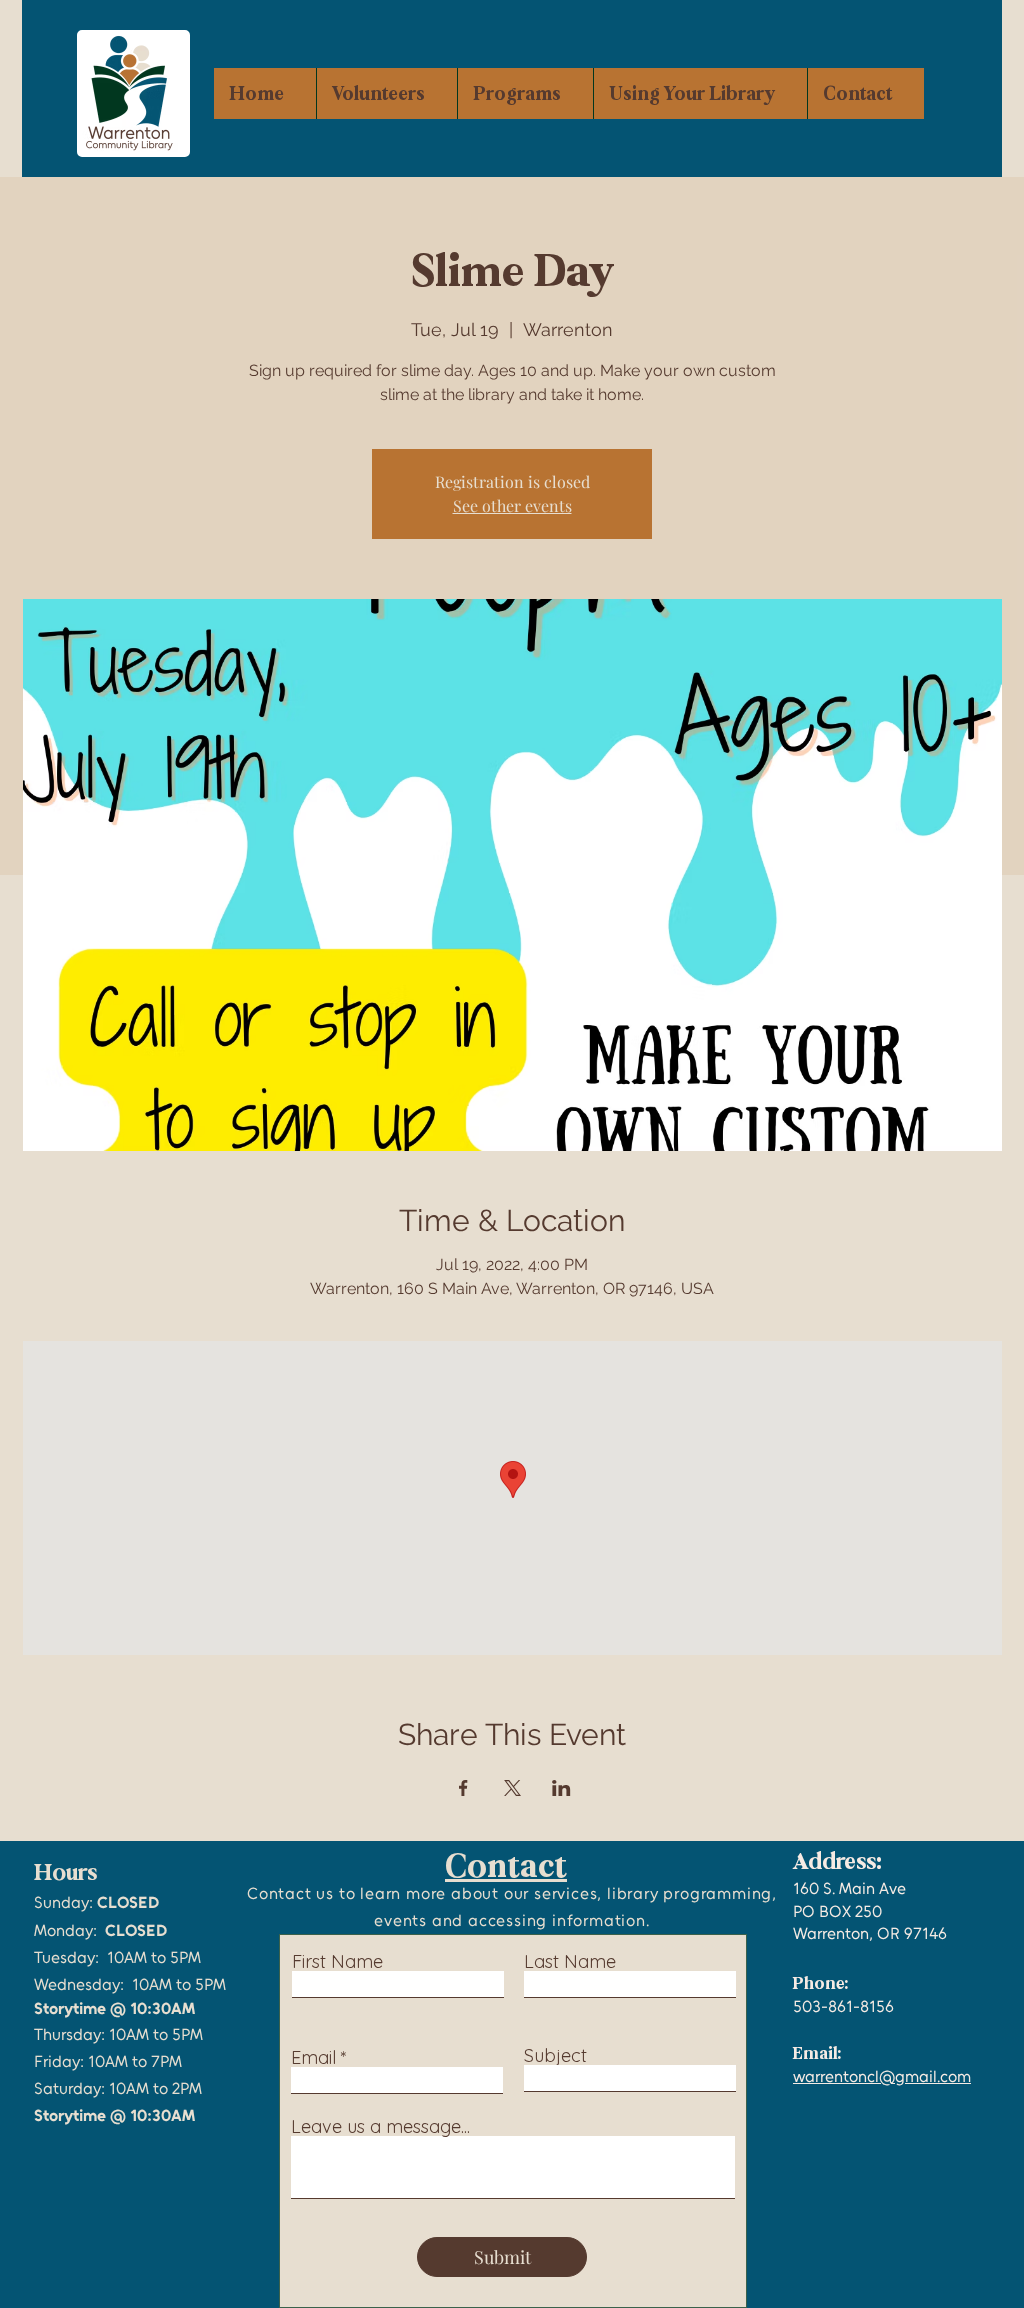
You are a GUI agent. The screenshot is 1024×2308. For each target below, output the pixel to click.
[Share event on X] (512, 1788)
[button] (525, 93)
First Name (337, 1962)
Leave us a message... (380, 2127)
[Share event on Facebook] (463, 1788)
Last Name (570, 1962)
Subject (555, 2056)
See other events (512, 505)
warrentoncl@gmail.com (882, 2076)
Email (313, 2058)
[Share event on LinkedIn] (561, 1788)
